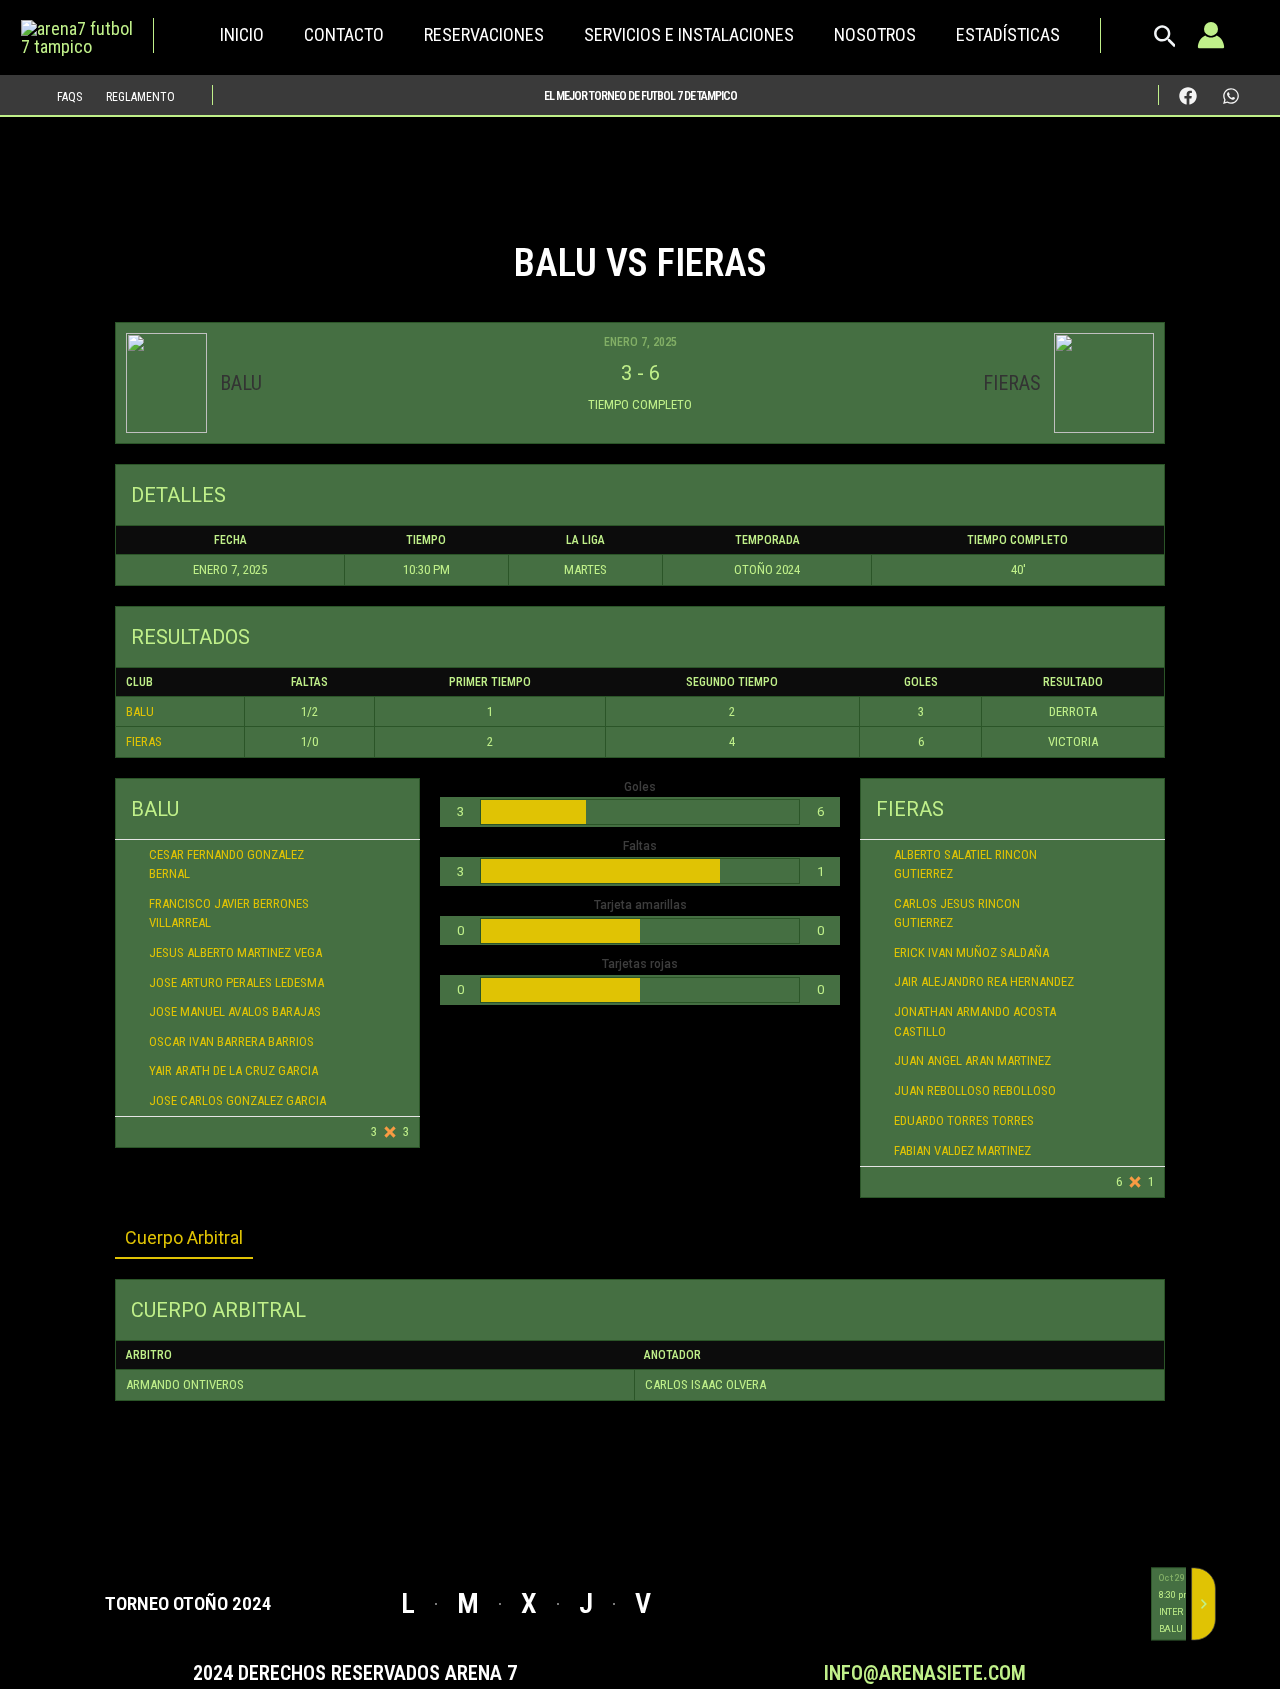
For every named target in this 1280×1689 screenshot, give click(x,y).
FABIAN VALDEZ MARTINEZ (962, 1150)
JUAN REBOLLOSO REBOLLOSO (975, 1090)
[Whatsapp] (1231, 96)
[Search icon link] (1165, 41)
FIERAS (144, 741)
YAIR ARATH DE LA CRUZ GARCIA (233, 1070)
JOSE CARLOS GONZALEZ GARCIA (239, 1100)
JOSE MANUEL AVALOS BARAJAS (235, 1011)
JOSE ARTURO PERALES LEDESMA (236, 982)
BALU (140, 711)
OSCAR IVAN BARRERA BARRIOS (231, 1041)
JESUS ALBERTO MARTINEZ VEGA (238, 952)
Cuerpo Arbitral (184, 1237)
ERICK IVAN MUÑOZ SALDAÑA (971, 952)
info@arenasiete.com (925, 1673)
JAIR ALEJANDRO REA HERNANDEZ (984, 981)
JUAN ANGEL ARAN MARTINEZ (972, 1060)
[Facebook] (1188, 96)
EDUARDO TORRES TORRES (964, 1120)
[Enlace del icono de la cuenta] (1211, 35)
